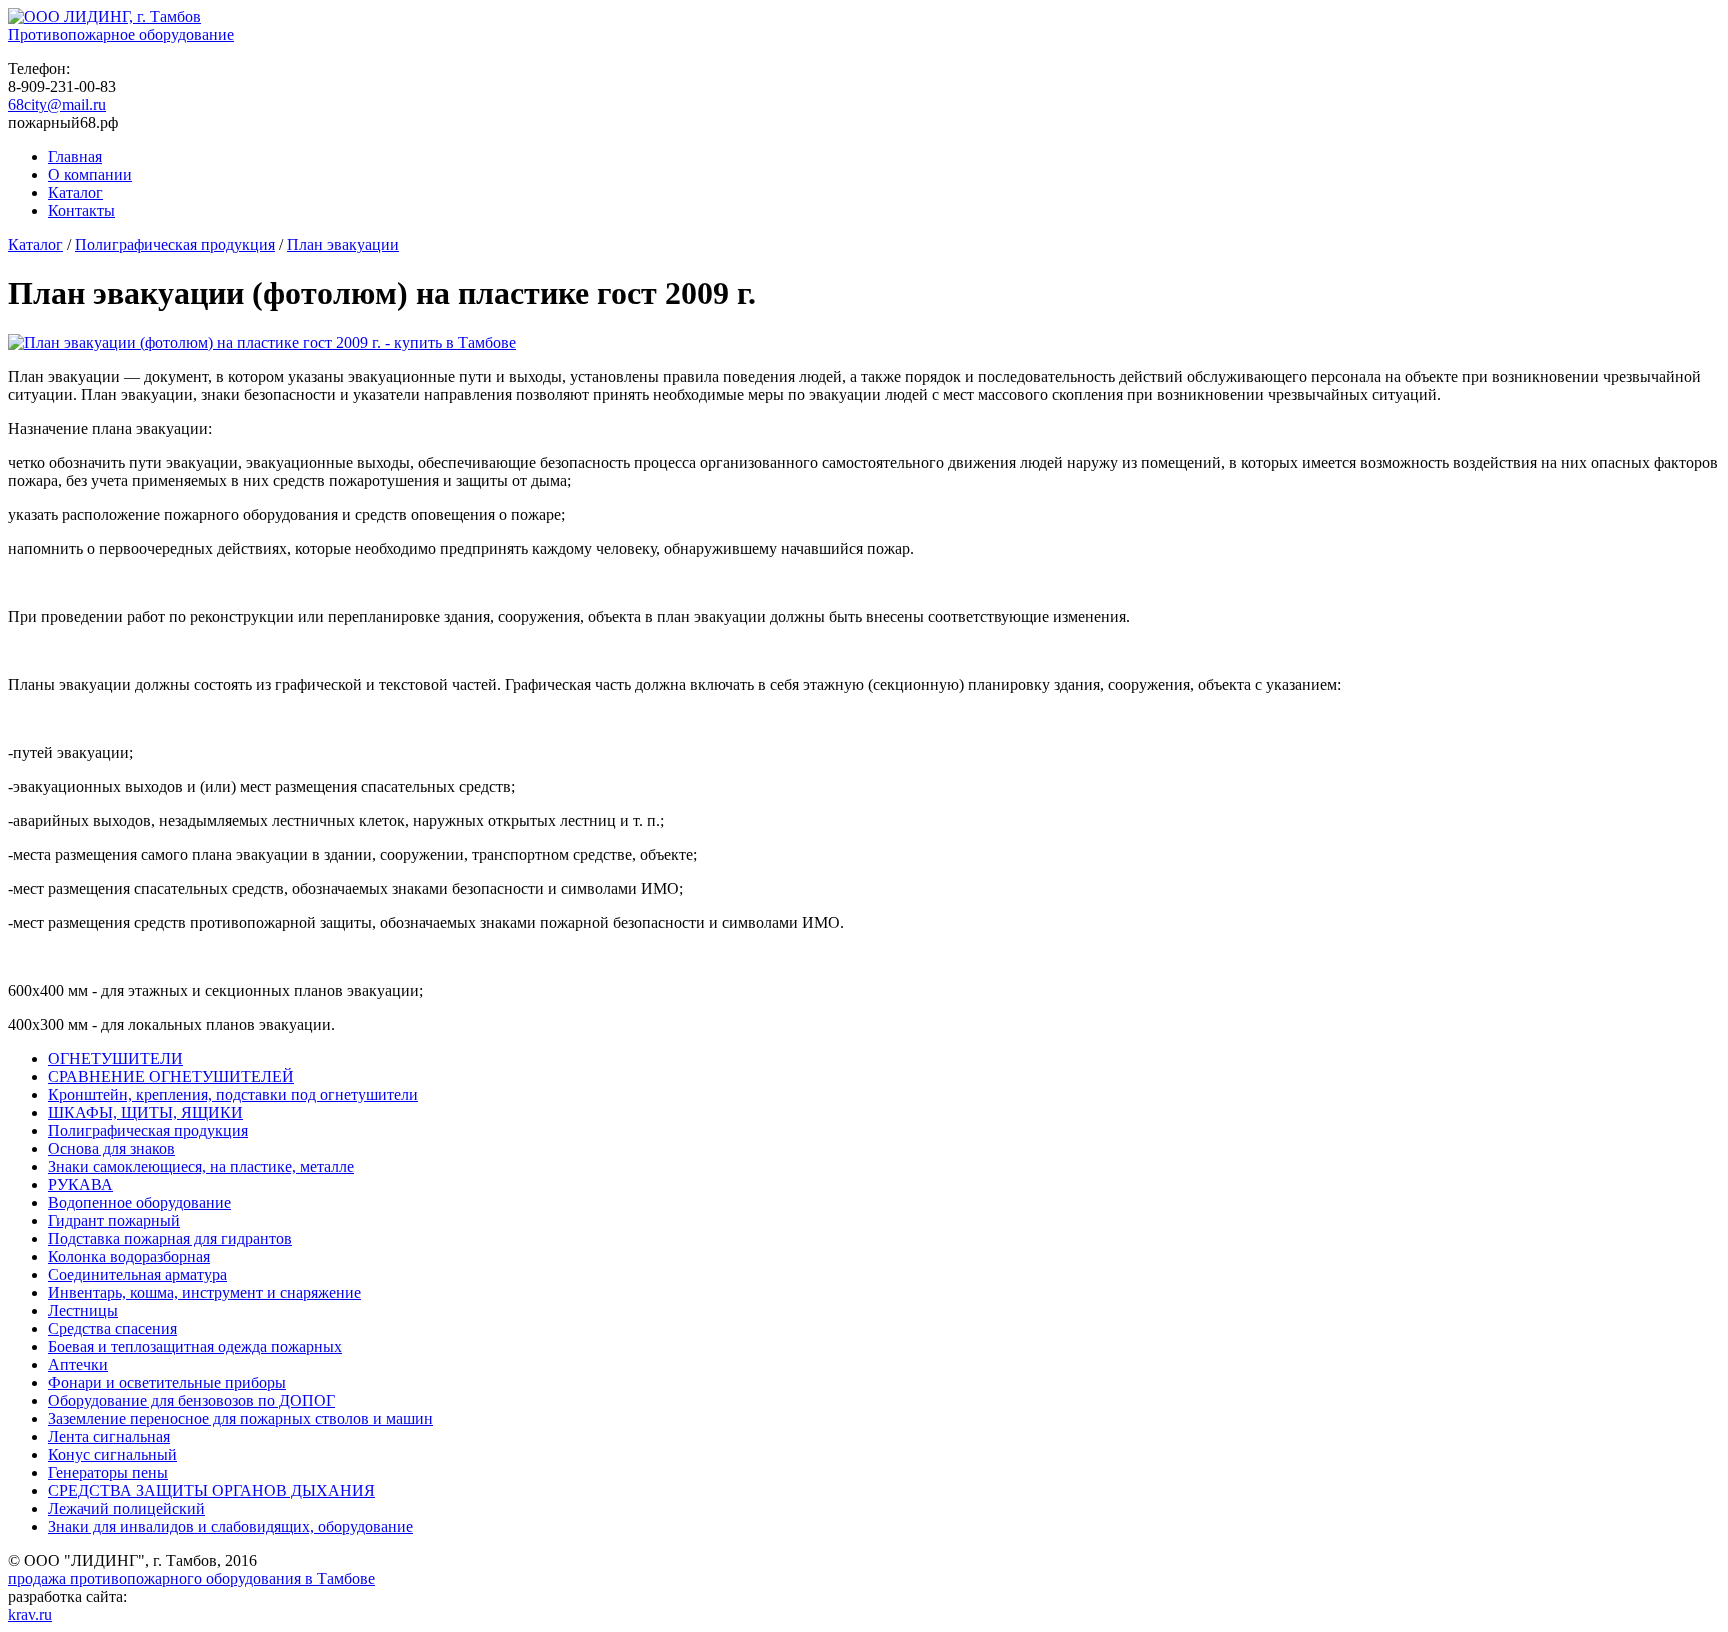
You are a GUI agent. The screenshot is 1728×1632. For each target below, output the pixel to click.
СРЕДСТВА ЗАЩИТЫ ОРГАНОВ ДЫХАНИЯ (211, 1490)
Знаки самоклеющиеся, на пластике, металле (201, 1166)
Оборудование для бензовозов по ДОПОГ (191, 1400)
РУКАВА (80, 1184)
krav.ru (30, 1614)
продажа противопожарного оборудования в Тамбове (191, 1578)
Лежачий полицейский (126, 1508)
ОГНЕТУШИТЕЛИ (115, 1058)
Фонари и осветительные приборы (167, 1382)
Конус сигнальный (112, 1454)
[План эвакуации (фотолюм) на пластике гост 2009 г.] (262, 342)
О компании (90, 174)
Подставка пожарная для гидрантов (170, 1238)
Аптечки (78, 1364)
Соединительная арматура (137, 1274)
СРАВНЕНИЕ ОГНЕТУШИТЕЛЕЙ (171, 1076)
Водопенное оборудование (139, 1202)
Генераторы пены (108, 1472)
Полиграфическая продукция (175, 244)
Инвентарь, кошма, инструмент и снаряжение (204, 1292)
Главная (75, 156)
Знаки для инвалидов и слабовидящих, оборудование (230, 1526)
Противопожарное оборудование (121, 34)
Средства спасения (112, 1328)
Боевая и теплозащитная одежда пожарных (195, 1346)
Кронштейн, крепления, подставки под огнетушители (233, 1094)
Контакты (81, 210)
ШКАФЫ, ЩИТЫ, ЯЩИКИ (145, 1112)
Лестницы (83, 1310)
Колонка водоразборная (129, 1256)
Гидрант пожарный (114, 1220)
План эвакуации (343, 244)
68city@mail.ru (57, 104)
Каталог (75, 192)
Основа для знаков (111, 1148)
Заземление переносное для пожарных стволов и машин (240, 1418)
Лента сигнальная (109, 1436)
